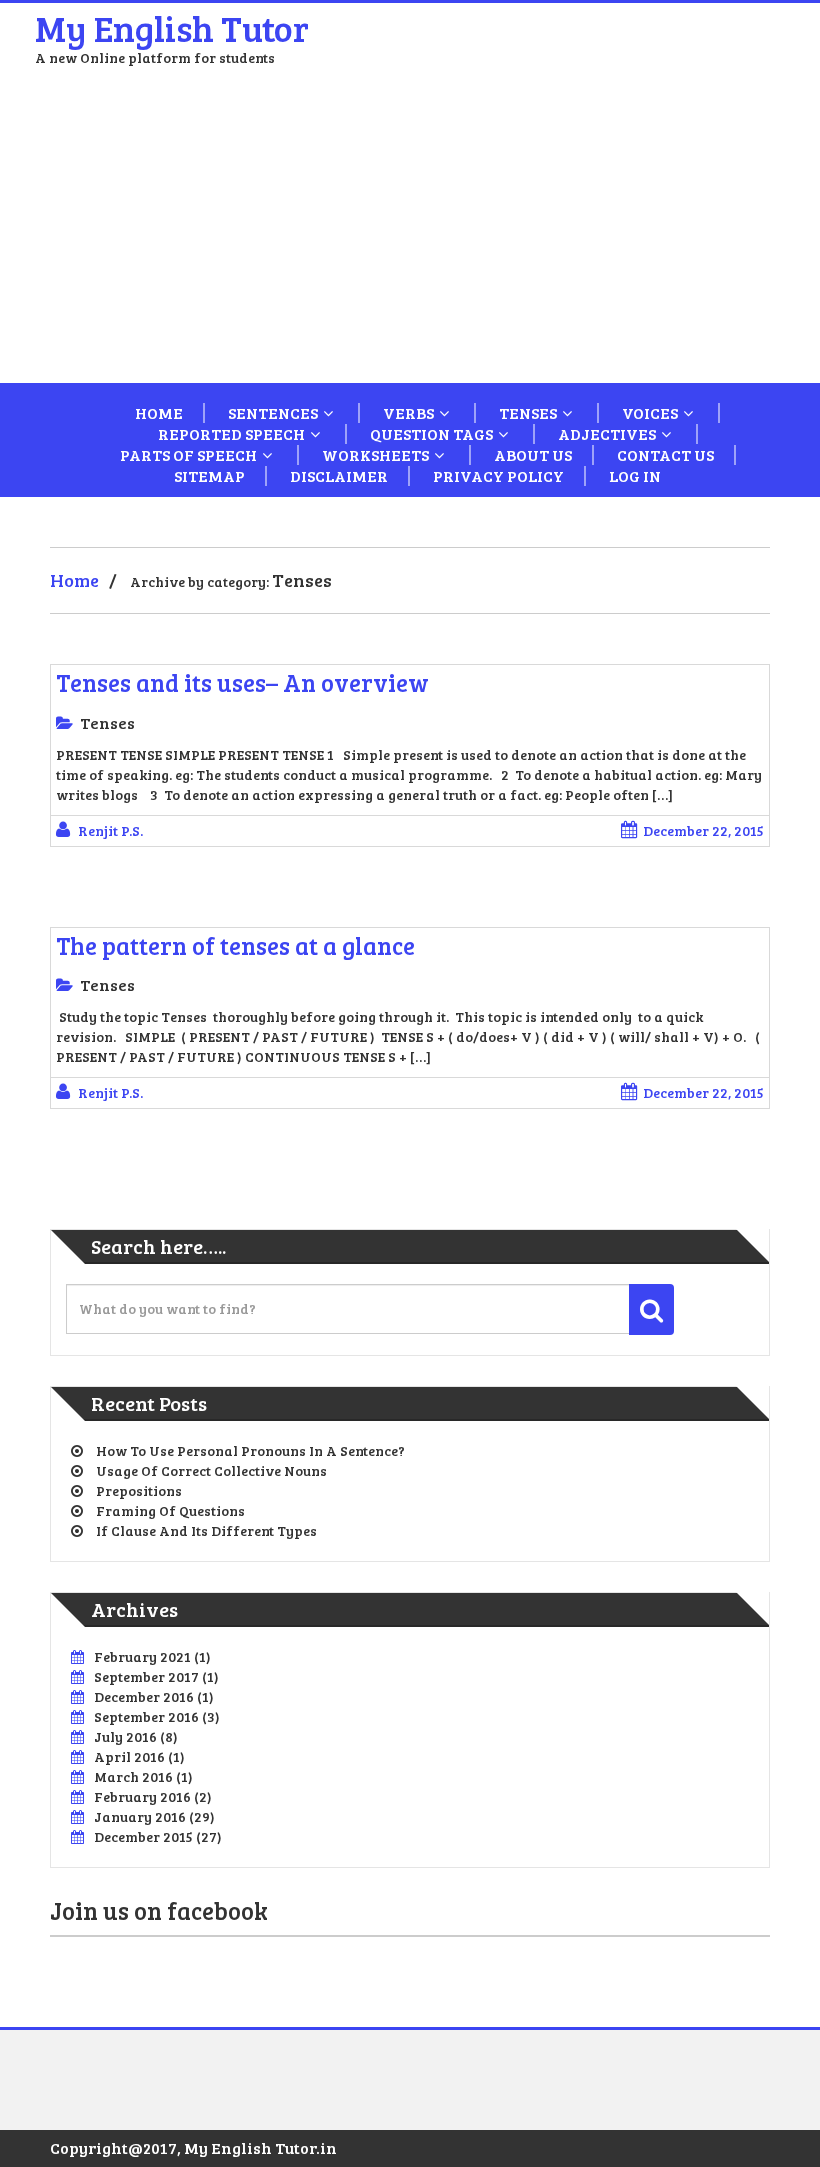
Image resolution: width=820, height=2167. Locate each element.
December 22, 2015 (703, 830)
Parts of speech (188, 455)
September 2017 (146, 1676)
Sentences (273, 413)
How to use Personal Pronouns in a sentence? (250, 1450)
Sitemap (209, 476)
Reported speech (231, 434)
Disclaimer (339, 476)
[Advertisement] (410, 233)
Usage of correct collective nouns (211, 1470)
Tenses (528, 413)
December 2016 (144, 1696)
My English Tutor (172, 27)
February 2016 (142, 1796)
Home (159, 413)
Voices (650, 413)
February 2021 (142, 1656)
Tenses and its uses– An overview (242, 682)
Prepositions (139, 1490)
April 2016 (129, 1756)
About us (533, 455)
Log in (635, 476)
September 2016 (146, 1716)
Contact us (665, 455)
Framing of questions (170, 1510)
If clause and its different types (206, 1530)
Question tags (431, 434)
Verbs (408, 413)
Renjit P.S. (110, 830)
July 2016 (125, 1736)
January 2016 (140, 1816)
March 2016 (133, 1776)
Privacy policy (498, 476)
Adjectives (607, 434)
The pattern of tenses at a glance (235, 945)
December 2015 (143, 1836)
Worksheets (375, 455)
